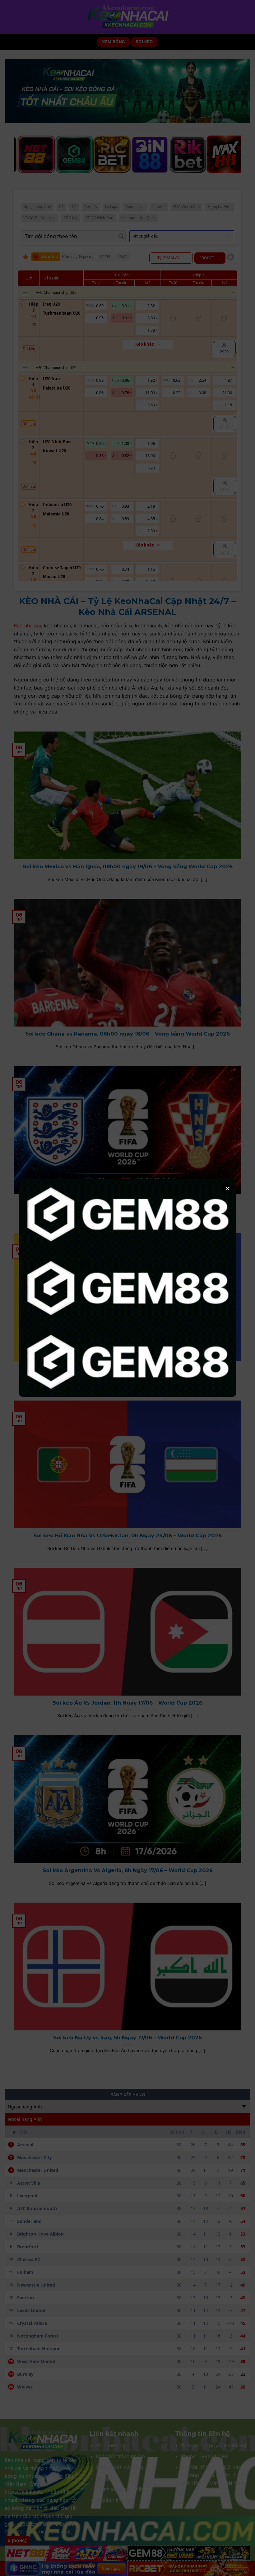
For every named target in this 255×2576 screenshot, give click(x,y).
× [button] (227, 1188)
